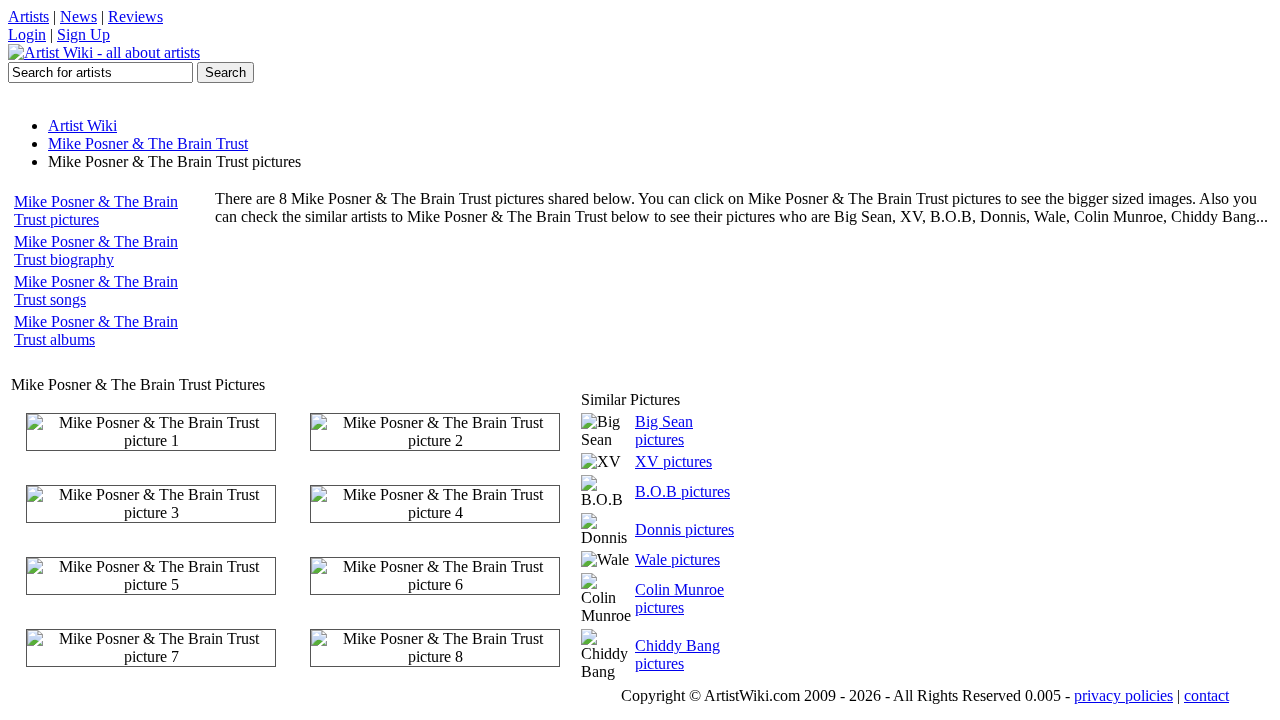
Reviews (135, 16)
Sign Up (83, 34)
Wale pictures (677, 559)
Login (27, 34)
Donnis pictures (684, 529)
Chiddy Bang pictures (677, 654)
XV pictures (673, 461)
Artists (28, 16)
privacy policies (1123, 695)
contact (1206, 695)
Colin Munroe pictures (679, 598)
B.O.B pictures (682, 491)
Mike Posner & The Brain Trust (148, 143)
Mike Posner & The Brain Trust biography (96, 250)
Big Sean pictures (664, 430)
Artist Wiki (82, 125)
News (78, 16)
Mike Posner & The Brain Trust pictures (96, 210)
